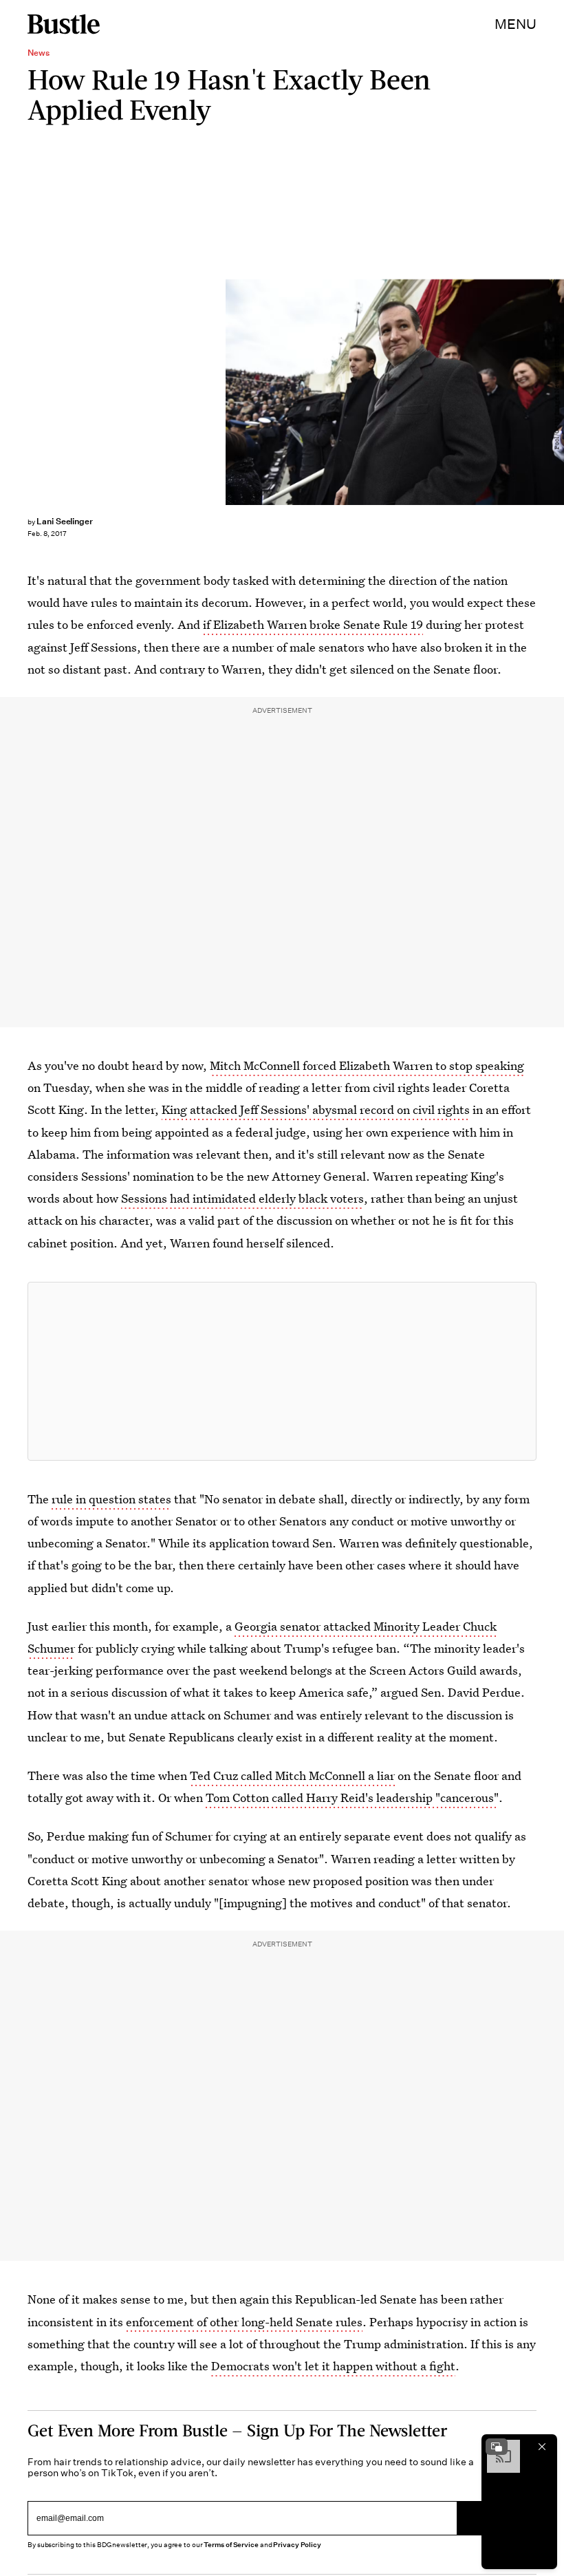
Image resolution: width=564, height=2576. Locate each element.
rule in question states (111, 1499)
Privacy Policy (297, 2545)
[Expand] (497, 2447)
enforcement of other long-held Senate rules (244, 2322)
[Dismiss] (542, 2447)
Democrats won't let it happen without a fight (333, 2366)
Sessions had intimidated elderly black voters (242, 1198)
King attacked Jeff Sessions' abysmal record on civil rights (316, 1109)
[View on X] (282, 1371)
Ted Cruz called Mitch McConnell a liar (292, 1775)
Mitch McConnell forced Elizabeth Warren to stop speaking (367, 1065)
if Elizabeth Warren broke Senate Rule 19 (313, 624)
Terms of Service (231, 2545)
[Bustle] (64, 24)
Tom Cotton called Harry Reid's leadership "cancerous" (352, 1797)
